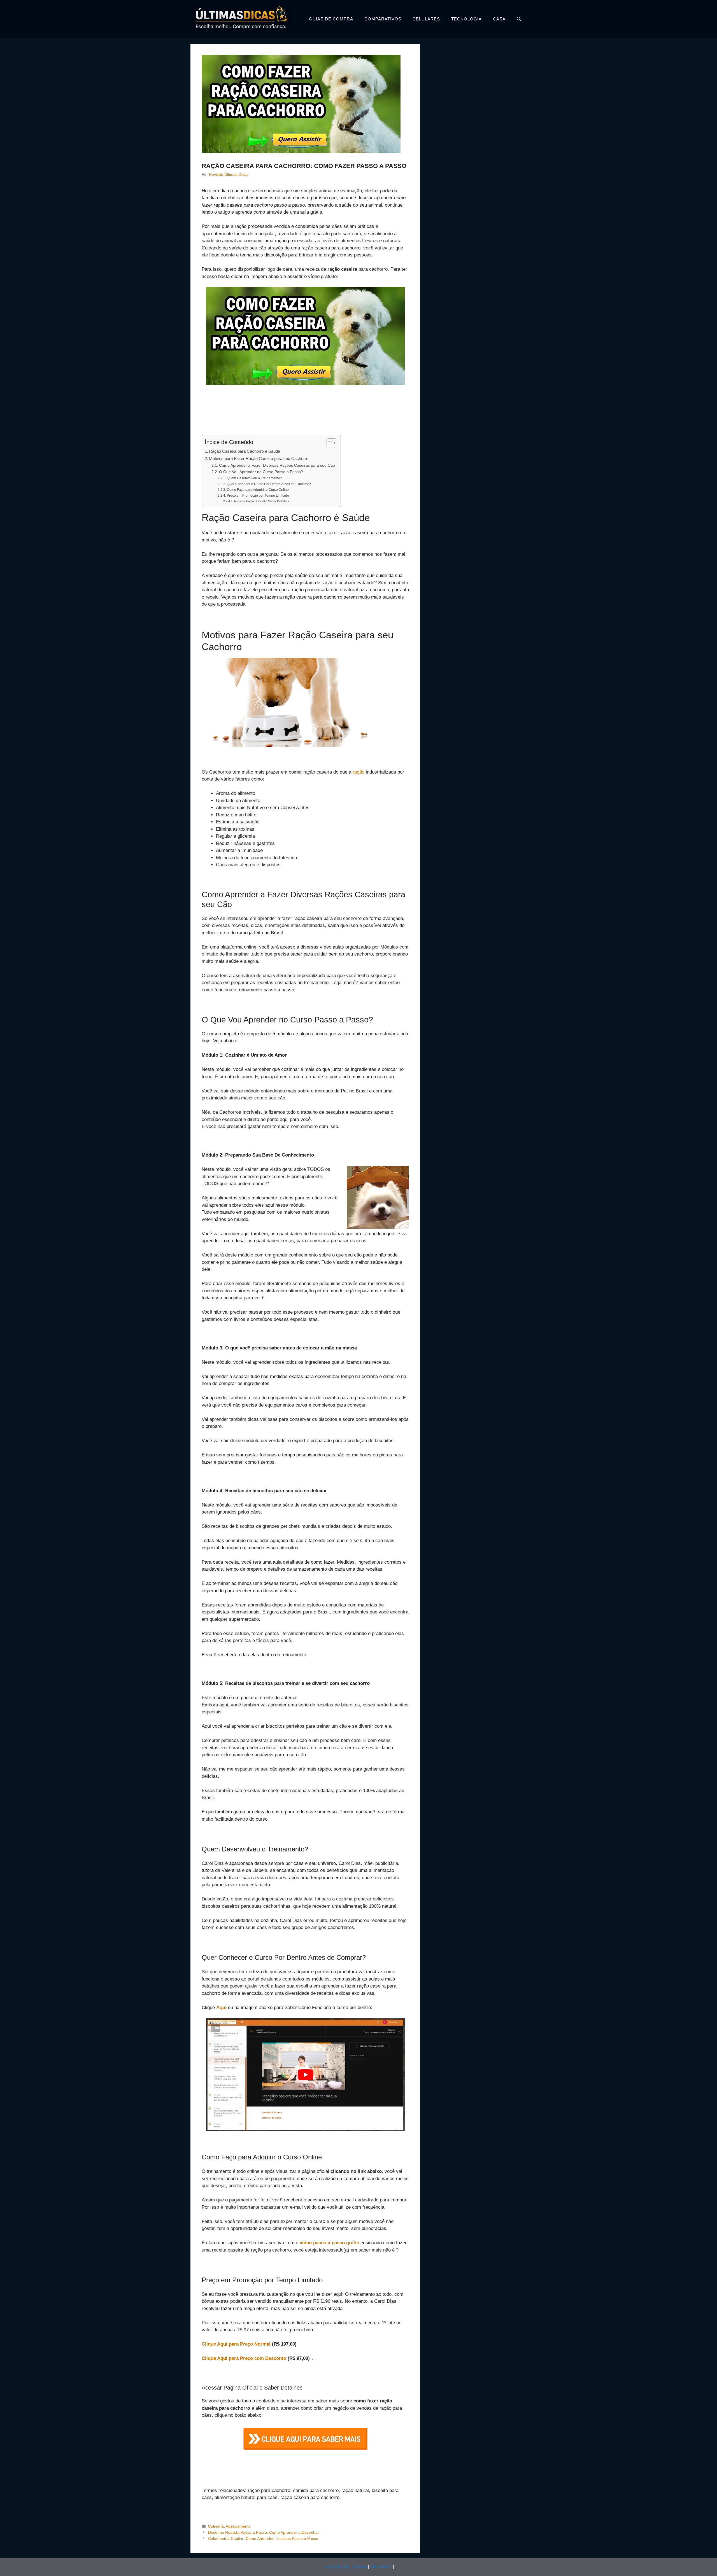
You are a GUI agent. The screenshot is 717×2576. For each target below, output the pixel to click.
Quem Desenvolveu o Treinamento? (254, 478)
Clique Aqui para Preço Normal (236, 2344)
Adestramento (238, 2526)
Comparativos (383, 19)
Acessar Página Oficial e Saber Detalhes (261, 501)
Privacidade (381, 2567)
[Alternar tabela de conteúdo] (329, 443)
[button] (519, 19)
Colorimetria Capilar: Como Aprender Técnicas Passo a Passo (263, 2538)
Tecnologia (466, 19)
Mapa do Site (337, 2567)
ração (358, 772)
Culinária (216, 2526)
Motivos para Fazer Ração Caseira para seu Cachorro (259, 458)
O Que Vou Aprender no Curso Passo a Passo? (261, 472)
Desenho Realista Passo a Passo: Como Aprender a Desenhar (264, 2532)
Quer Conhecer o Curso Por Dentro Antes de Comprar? (269, 484)
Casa (499, 19)
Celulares (426, 19)
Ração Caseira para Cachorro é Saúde (245, 451)
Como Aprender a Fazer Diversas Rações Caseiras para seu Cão (277, 465)
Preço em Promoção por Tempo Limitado (258, 496)
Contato (360, 2567)
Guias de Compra (331, 19)
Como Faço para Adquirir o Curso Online (258, 490)
